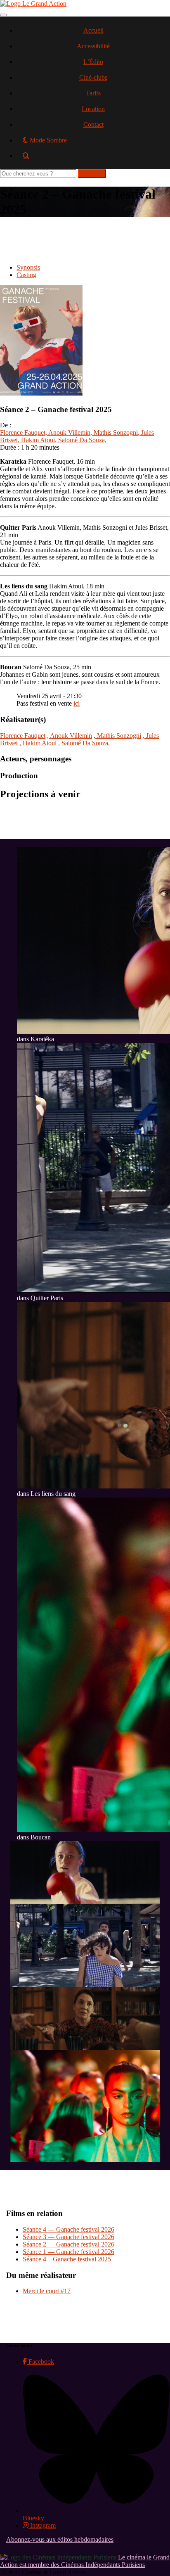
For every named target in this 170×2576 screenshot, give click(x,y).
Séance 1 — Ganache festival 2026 (68, 2252)
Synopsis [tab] (28, 267)
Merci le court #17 (47, 2291)
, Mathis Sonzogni (114, 432)
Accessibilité (93, 46)
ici (77, 703)
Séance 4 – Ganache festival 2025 (67, 2259)
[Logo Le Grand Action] (33, 4)
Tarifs (93, 93)
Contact (93, 124)
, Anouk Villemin (68, 432)
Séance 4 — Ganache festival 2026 (68, 2229)
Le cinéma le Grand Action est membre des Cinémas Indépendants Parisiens (85, 2561)
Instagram (42, 2525)
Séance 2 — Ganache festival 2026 (68, 2244)
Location (93, 109)
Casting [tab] (26, 275)
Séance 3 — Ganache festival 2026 (68, 2237)
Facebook (40, 2362)
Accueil (93, 30)
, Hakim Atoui (36, 440)
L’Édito (93, 62)
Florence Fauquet (23, 432)
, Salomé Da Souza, (81, 440)
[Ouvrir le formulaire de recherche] (93, 159)
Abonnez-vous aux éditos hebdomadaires (60, 2539)
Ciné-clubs (93, 77)
